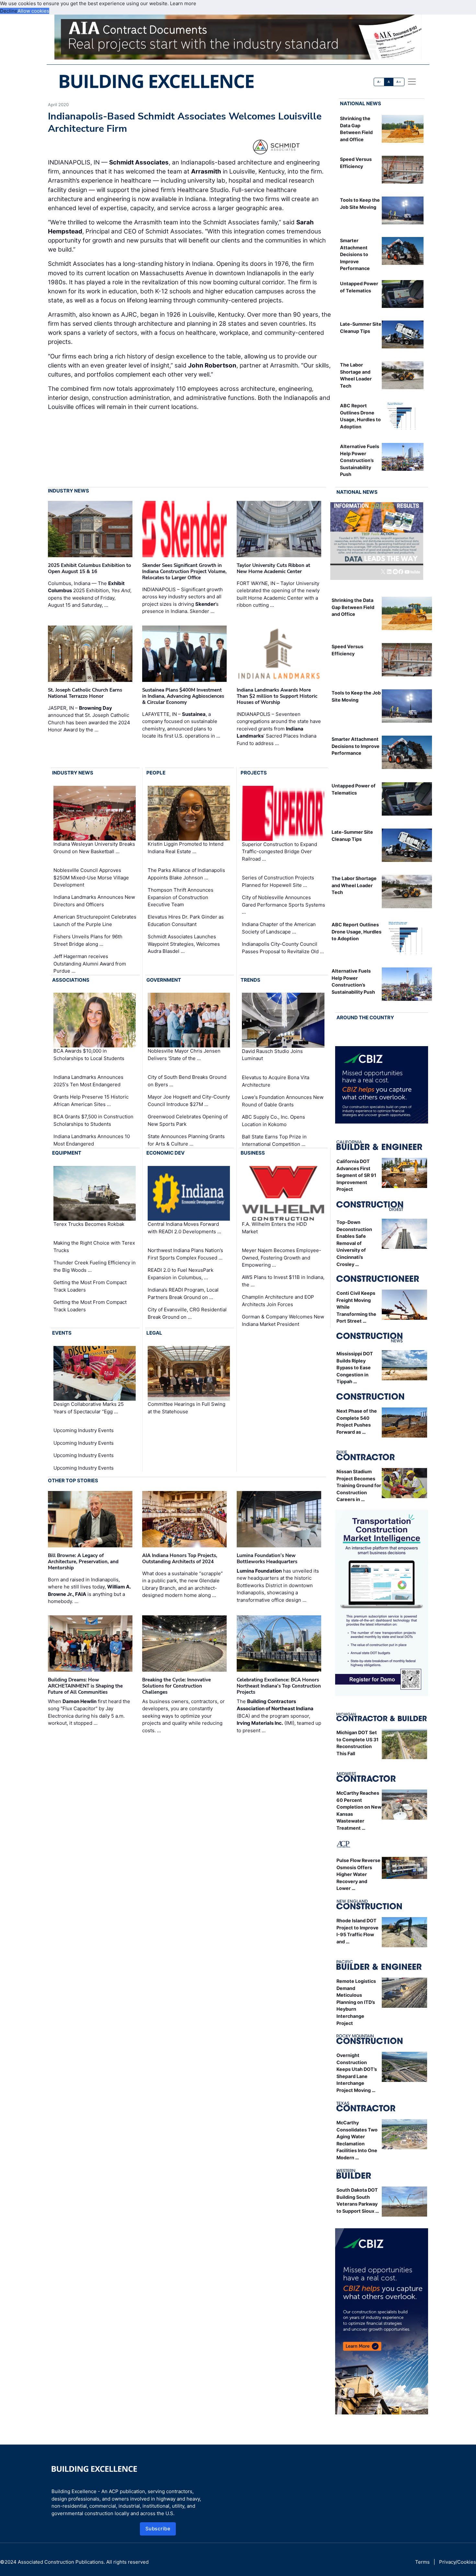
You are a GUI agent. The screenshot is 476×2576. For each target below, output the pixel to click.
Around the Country (365, 1017)
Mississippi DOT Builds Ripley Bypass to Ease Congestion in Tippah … (355, 1367)
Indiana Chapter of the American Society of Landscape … (279, 928)
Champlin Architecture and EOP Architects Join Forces (278, 1301)
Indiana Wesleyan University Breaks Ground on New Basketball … (94, 848)
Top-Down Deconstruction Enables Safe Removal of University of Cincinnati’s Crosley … (354, 1243)
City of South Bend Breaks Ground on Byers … (187, 1081)
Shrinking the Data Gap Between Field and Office (353, 607)
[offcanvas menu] (412, 82)
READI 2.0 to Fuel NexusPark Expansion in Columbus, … (181, 1274)
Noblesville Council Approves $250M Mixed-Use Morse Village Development (91, 877)
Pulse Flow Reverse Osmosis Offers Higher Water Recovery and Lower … (358, 1874)
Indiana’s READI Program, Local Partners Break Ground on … (183, 1294)
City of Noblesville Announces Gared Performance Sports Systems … (283, 905)
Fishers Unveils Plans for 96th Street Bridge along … (88, 940)
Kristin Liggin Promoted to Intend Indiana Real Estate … (186, 848)
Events (62, 1333)
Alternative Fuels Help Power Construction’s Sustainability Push (360, 460)
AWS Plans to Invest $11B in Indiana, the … (283, 1281)
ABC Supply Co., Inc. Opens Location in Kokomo (273, 1121)
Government (164, 980)
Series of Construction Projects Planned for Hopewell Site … (278, 881)
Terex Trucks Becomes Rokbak (89, 1224)
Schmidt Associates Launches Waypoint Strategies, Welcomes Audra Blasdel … (184, 944)
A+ (399, 82)
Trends (250, 980)
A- (379, 82)
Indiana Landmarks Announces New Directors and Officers (94, 901)
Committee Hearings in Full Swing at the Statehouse (187, 1408)
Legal (154, 1333)
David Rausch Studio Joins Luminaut (272, 1055)
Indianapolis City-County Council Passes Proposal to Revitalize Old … (283, 948)
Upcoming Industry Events (84, 1430)
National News (361, 103)
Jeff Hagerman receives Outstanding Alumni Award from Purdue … (90, 964)
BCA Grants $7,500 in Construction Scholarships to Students (93, 1120)
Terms (422, 2562)
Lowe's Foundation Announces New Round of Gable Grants (283, 1101)
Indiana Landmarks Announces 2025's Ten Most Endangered (88, 1081)
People (156, 773)
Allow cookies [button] (33, 11)
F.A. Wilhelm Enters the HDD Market (274, 1228)
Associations (71, 980)
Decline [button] (9, 11)
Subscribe (158, 2529)
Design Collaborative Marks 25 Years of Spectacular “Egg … (89, 1408)
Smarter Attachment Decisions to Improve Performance (355, 254)
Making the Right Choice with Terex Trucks (94, 1247)
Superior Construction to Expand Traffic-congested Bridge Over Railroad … (279, 851)
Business (253, 1153)
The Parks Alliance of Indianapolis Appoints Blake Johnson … (186, 874)
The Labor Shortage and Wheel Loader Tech (354, 885)
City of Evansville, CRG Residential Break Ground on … (187, 1313)
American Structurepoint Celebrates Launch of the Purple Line (95, 921)
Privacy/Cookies (458, 2562)
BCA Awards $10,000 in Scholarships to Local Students (89, 1055)
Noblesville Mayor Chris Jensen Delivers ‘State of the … (184, 1055)
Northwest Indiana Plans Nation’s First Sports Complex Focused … (185, 1254)
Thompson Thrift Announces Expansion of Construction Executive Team (181, 897)
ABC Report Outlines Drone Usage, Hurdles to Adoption (357, 932)
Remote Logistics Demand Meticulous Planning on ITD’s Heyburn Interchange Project (356, 2002)
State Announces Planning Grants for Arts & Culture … (186, 1140)
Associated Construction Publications (61, 2562)
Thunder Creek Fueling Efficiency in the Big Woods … (95, 1266)
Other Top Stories (73, 1480)
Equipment (67, 1153)
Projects (254, 773)
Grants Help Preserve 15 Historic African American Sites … (91, 1101)
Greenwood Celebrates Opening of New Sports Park (188, 1120)
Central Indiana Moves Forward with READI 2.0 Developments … (184, 1228)
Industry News (68, 491)
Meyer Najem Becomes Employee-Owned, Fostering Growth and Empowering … (282, 1258)
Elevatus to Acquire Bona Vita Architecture (276, 1081)
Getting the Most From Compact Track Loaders (90, 1286)
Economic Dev (165, 1153)
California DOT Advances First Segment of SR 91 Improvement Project (356, 1175)
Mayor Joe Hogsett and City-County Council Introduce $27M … (189, 1101)
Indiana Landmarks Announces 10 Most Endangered (92, 1140)
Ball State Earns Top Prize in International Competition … (274, 1140)
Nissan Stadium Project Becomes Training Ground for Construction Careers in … (359, 1485)
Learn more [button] (183, 3)
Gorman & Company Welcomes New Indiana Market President (283, 1320)
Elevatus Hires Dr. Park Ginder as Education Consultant (186, 921)
